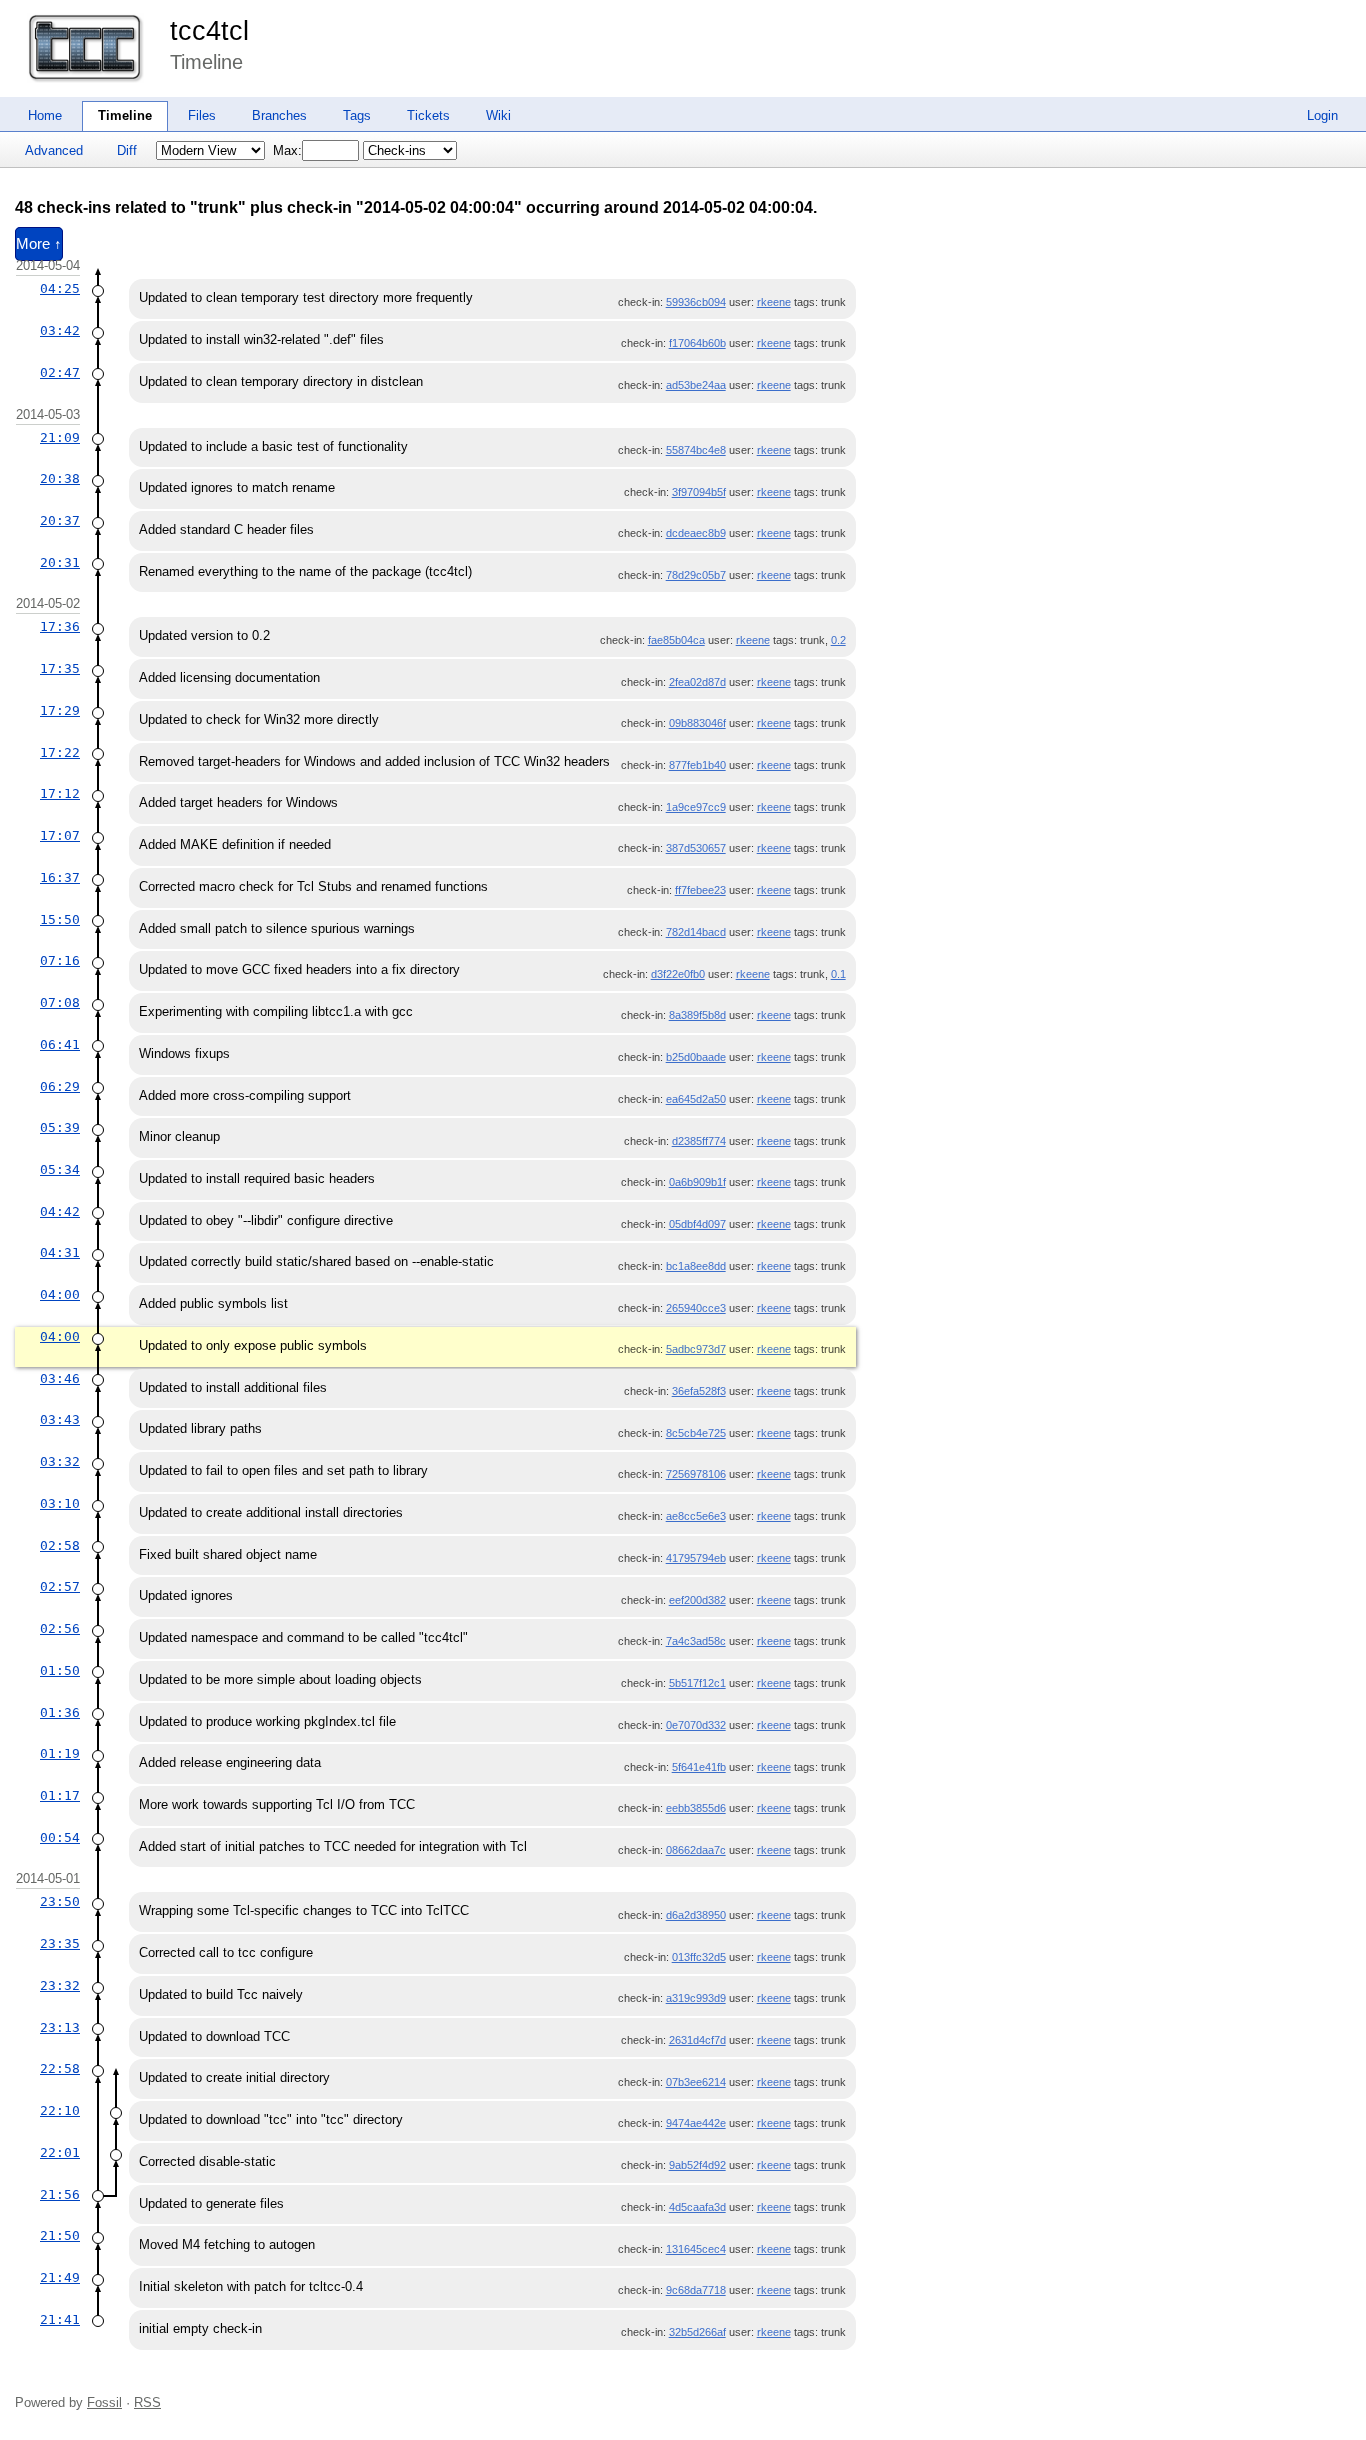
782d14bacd (696, 932)
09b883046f (697, 723)
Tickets (428, 115)
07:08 (60, 1002)
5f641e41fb (699, 1767)
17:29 (60, 710)
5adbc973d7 (696, 1349)
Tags (357, 115)
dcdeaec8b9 (696, 533)
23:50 (60, 1901)
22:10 (60, 2110)
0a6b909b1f (697, 1182)
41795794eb (696, 1558)
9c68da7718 (696, 2290)
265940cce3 (696, 1308)
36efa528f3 (699, 1391)
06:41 (60, 1044)
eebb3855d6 (696, 1808)
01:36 (60, 1712)
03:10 (60, 1503)
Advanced (54, 150)
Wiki (498, 115)
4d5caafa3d (697, 2207)
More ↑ (39, 244)
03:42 (60, 330)
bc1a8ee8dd (696, 1266)
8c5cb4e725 (696, 1433)
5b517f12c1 (697, 1683)
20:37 (60, 520)
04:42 (60, 1211)
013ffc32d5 (699, 1957)
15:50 (60, 919)
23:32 (60, 1985)
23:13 (60, 2027)
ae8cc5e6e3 (696, 1516)
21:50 (60, 2235)
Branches (279, 115)
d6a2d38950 (696, 1915)
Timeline (125, 115)
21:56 (60, 2194)
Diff (127, 150)
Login (1322, 115)
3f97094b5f (699, 492)
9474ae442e (696, 2123)
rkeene (774, 302)
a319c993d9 (696, 1998)
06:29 (60, 1086)
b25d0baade (696, 1057)
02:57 (60, 1586)
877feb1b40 (697, 765)
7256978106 (696, 1474)
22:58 (60, 2068)
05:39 (60, 1127)
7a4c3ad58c (696, 1641)
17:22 (60, 752)
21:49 (60, 2277)
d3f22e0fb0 (678, 974)
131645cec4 (696, 2249)
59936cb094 (696, 302)
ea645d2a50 (696, 1099)
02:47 (60, 372)
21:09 (60, 437)
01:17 (60, 1795)
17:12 (60, 793)
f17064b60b (697, 343)
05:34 (60, 1169)
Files (202, 115)
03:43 (60, 1419)
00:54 (60, 1837)
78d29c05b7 (696, 575)
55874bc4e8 (696, 450)
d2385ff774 (699, 1141)
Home (45, 115)
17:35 (60, 668)
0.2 (838, 640)
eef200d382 (697, 1600)
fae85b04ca (676, 640)
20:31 (60, 562)
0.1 (838, 974)
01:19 (60, 1753)
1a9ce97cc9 (696, 807)
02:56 (60, 1628)
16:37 (60, 877)
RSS (147, 2402)
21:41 (60, 2319)
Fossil (104, 2402)
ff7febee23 (700, 890)
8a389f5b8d (697, 1015)
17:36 (60, 626)
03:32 (60, 1461)
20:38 (60, 478)
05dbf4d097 (697, 1224)
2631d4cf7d (697, 2040)
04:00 (60, 1294)
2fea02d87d (697, 682)
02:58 (60, 1545)
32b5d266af (697, 2332)
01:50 (60, 1670)
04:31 (60, 1252)
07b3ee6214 (696, 2082)
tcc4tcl (209, 31)
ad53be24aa (696, 385)
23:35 (60, 1943)
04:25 (60, 288)
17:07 (60, 835)
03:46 (60, 1378)
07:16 (60, 960)
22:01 (60, 2152)
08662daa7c (696, 1850)
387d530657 (696, 848)
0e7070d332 (696, 1725)
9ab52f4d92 (697, 2165)
